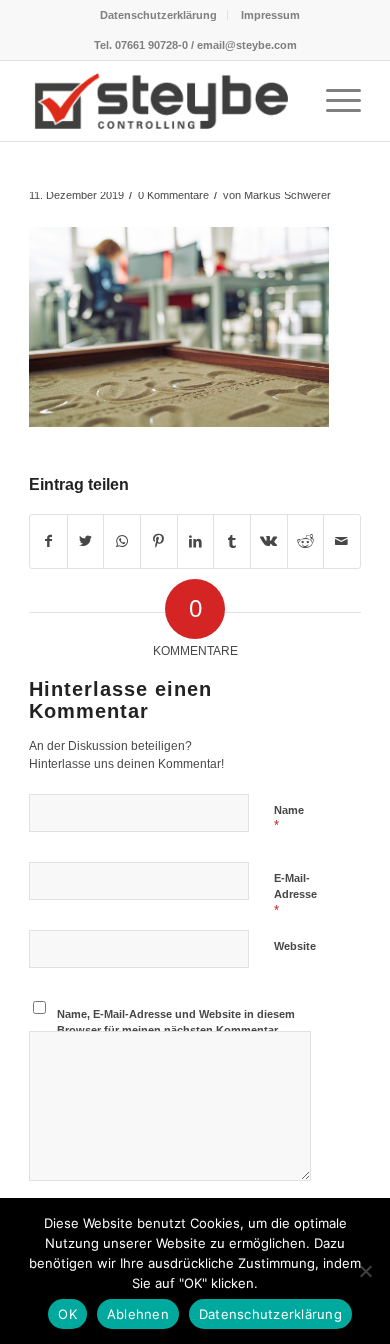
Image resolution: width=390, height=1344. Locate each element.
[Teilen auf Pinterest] (159, 541)
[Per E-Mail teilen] (342, 541)
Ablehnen (138, 1314)
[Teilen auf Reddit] (306, 541)
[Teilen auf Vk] (269, 541)
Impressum (270, 15)
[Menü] (333, 101)
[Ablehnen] (365, 1271)
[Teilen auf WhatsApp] (122, 541)
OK (67, 1314)
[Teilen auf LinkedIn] (196, 541)
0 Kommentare (173, 195)
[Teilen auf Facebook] (48, 541)
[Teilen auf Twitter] (86, 541)
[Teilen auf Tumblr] (232, 541)
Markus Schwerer (287, 195)
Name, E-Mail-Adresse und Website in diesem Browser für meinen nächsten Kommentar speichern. (176, 1030)
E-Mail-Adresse (295, 895)
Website (295, 946)
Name (289, 819)
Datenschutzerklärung (158, 15)
